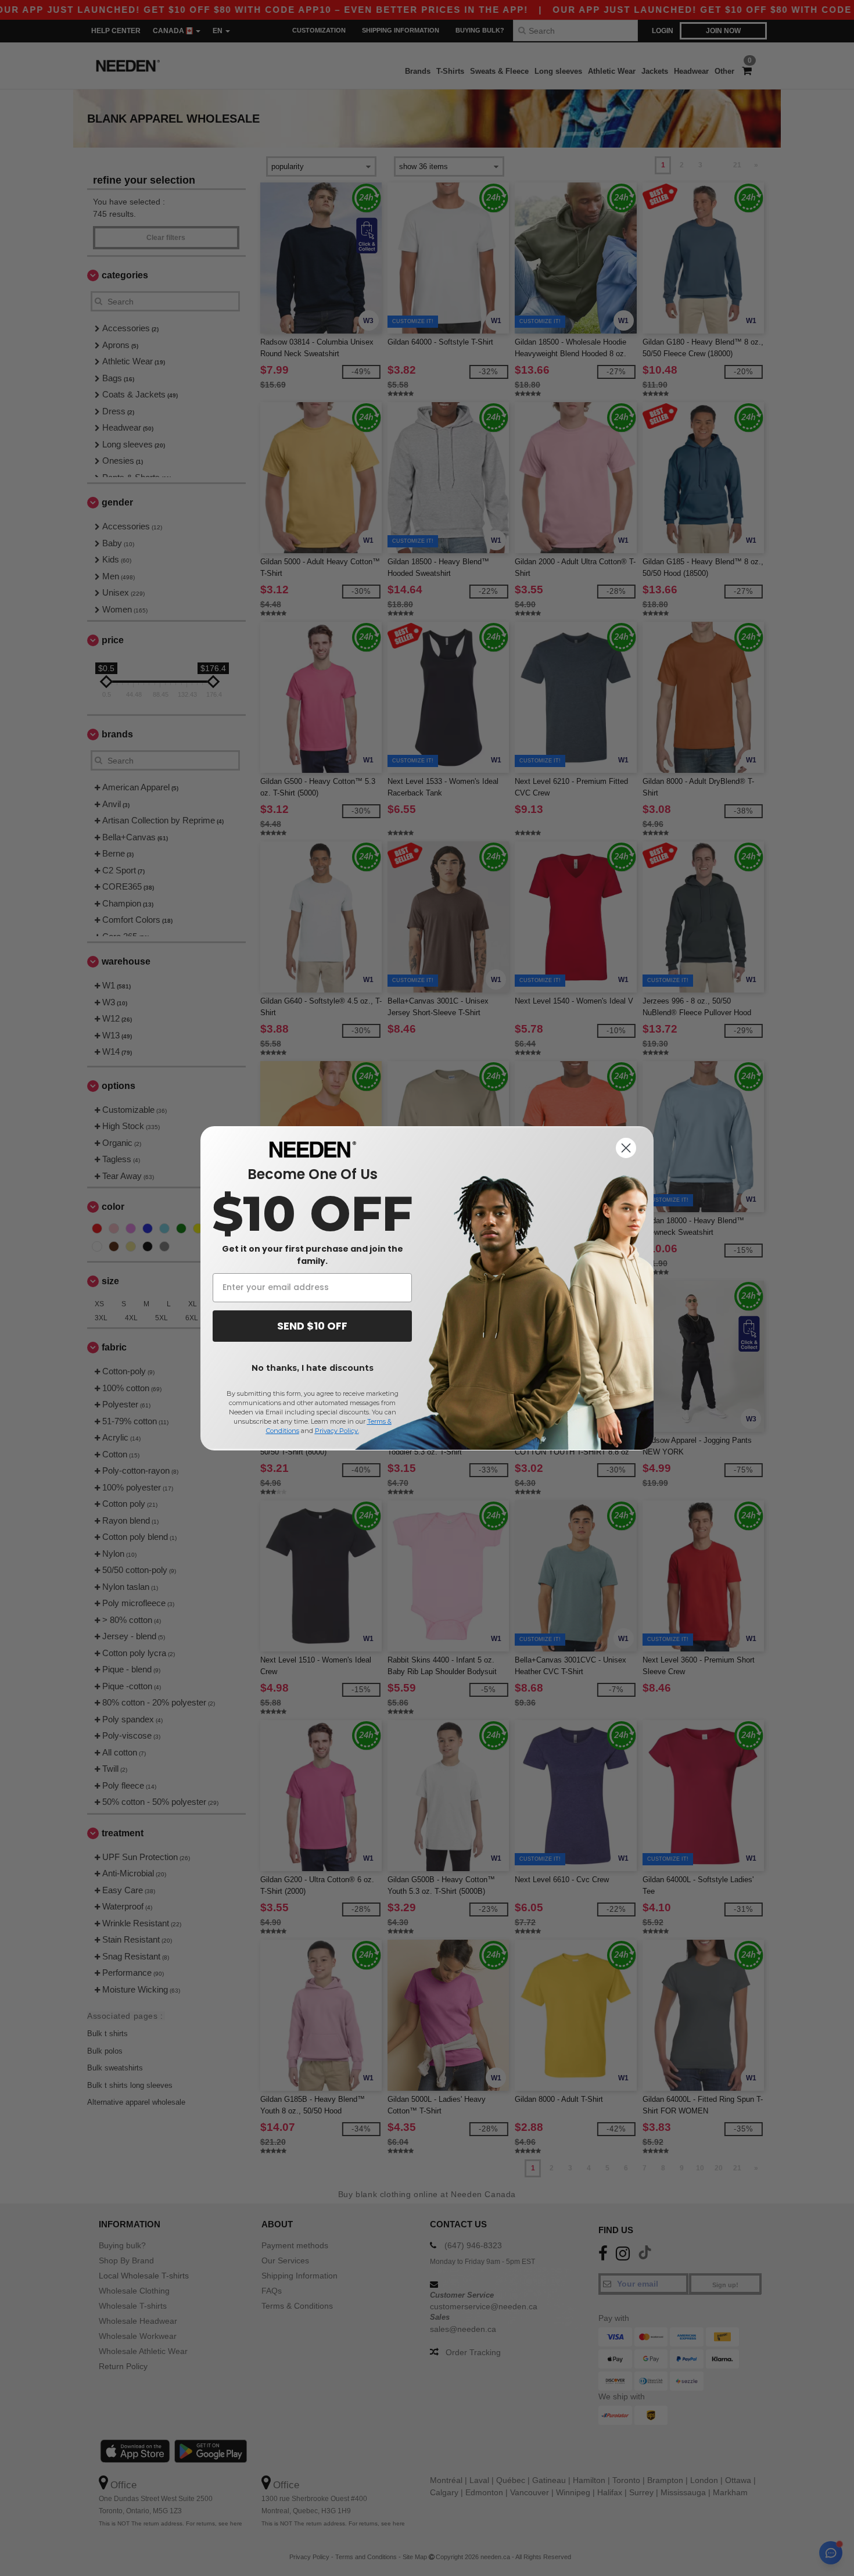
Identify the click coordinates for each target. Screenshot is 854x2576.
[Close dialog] (626, 1148)
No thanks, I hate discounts (313, 1368)
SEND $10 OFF (312, 1326)
